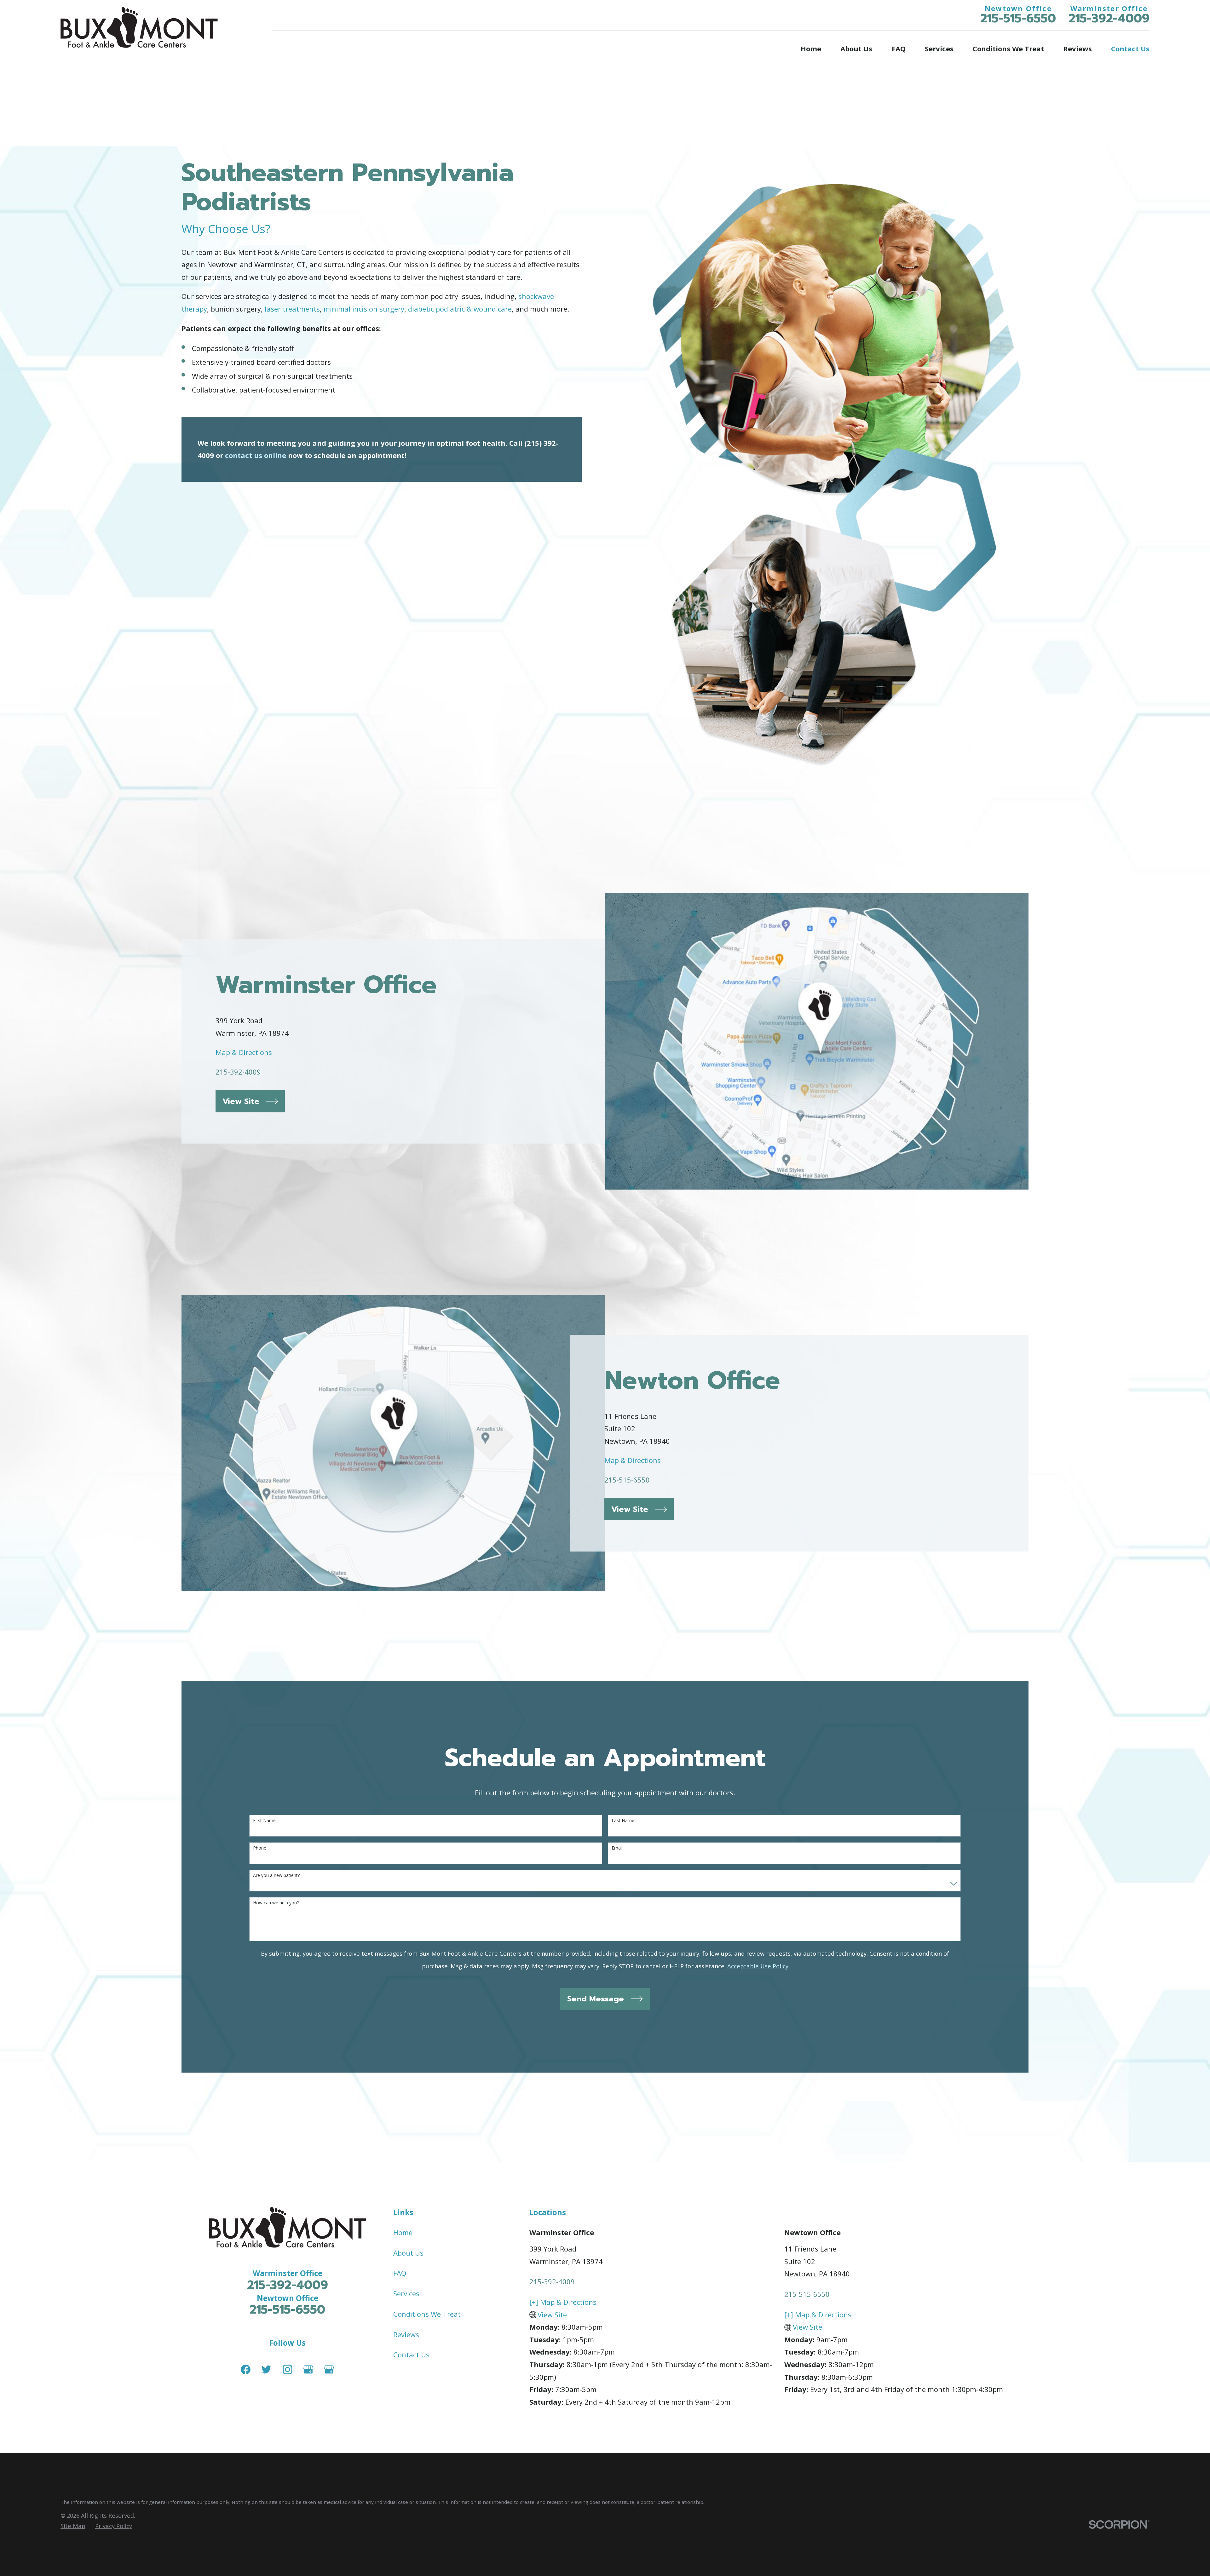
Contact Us (411, 2355)
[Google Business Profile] (308, 2369)
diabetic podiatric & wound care (460, 309)
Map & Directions (244, 1052)
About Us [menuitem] (856, 49)
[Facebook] (246, 2369)
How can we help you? (276, 1903)
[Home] (139, 27)
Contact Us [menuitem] (1130, 49)
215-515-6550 (1018, 18)
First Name (264, 1821)
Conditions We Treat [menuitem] (1008, 49)
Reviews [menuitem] (1077, 49)
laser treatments (292, 309)
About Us (408, 2253)
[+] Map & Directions (563, 2302)
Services (406, 2293)
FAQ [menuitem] (899, 49)
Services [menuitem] (939, 49)
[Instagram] (288, 2369)
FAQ (400, 2273)
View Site (552, 2315)
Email (617, 1848)
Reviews (406, 2334)
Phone (260, 1848)
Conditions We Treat (427, 2314)
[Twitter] (266, 2369)
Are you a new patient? (276, 1876)
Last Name (623, 1821)
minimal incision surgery (364, 309)
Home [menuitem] (811, 49)
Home (403, 2232)
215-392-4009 (1109, 18)
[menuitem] (73, 2526)
